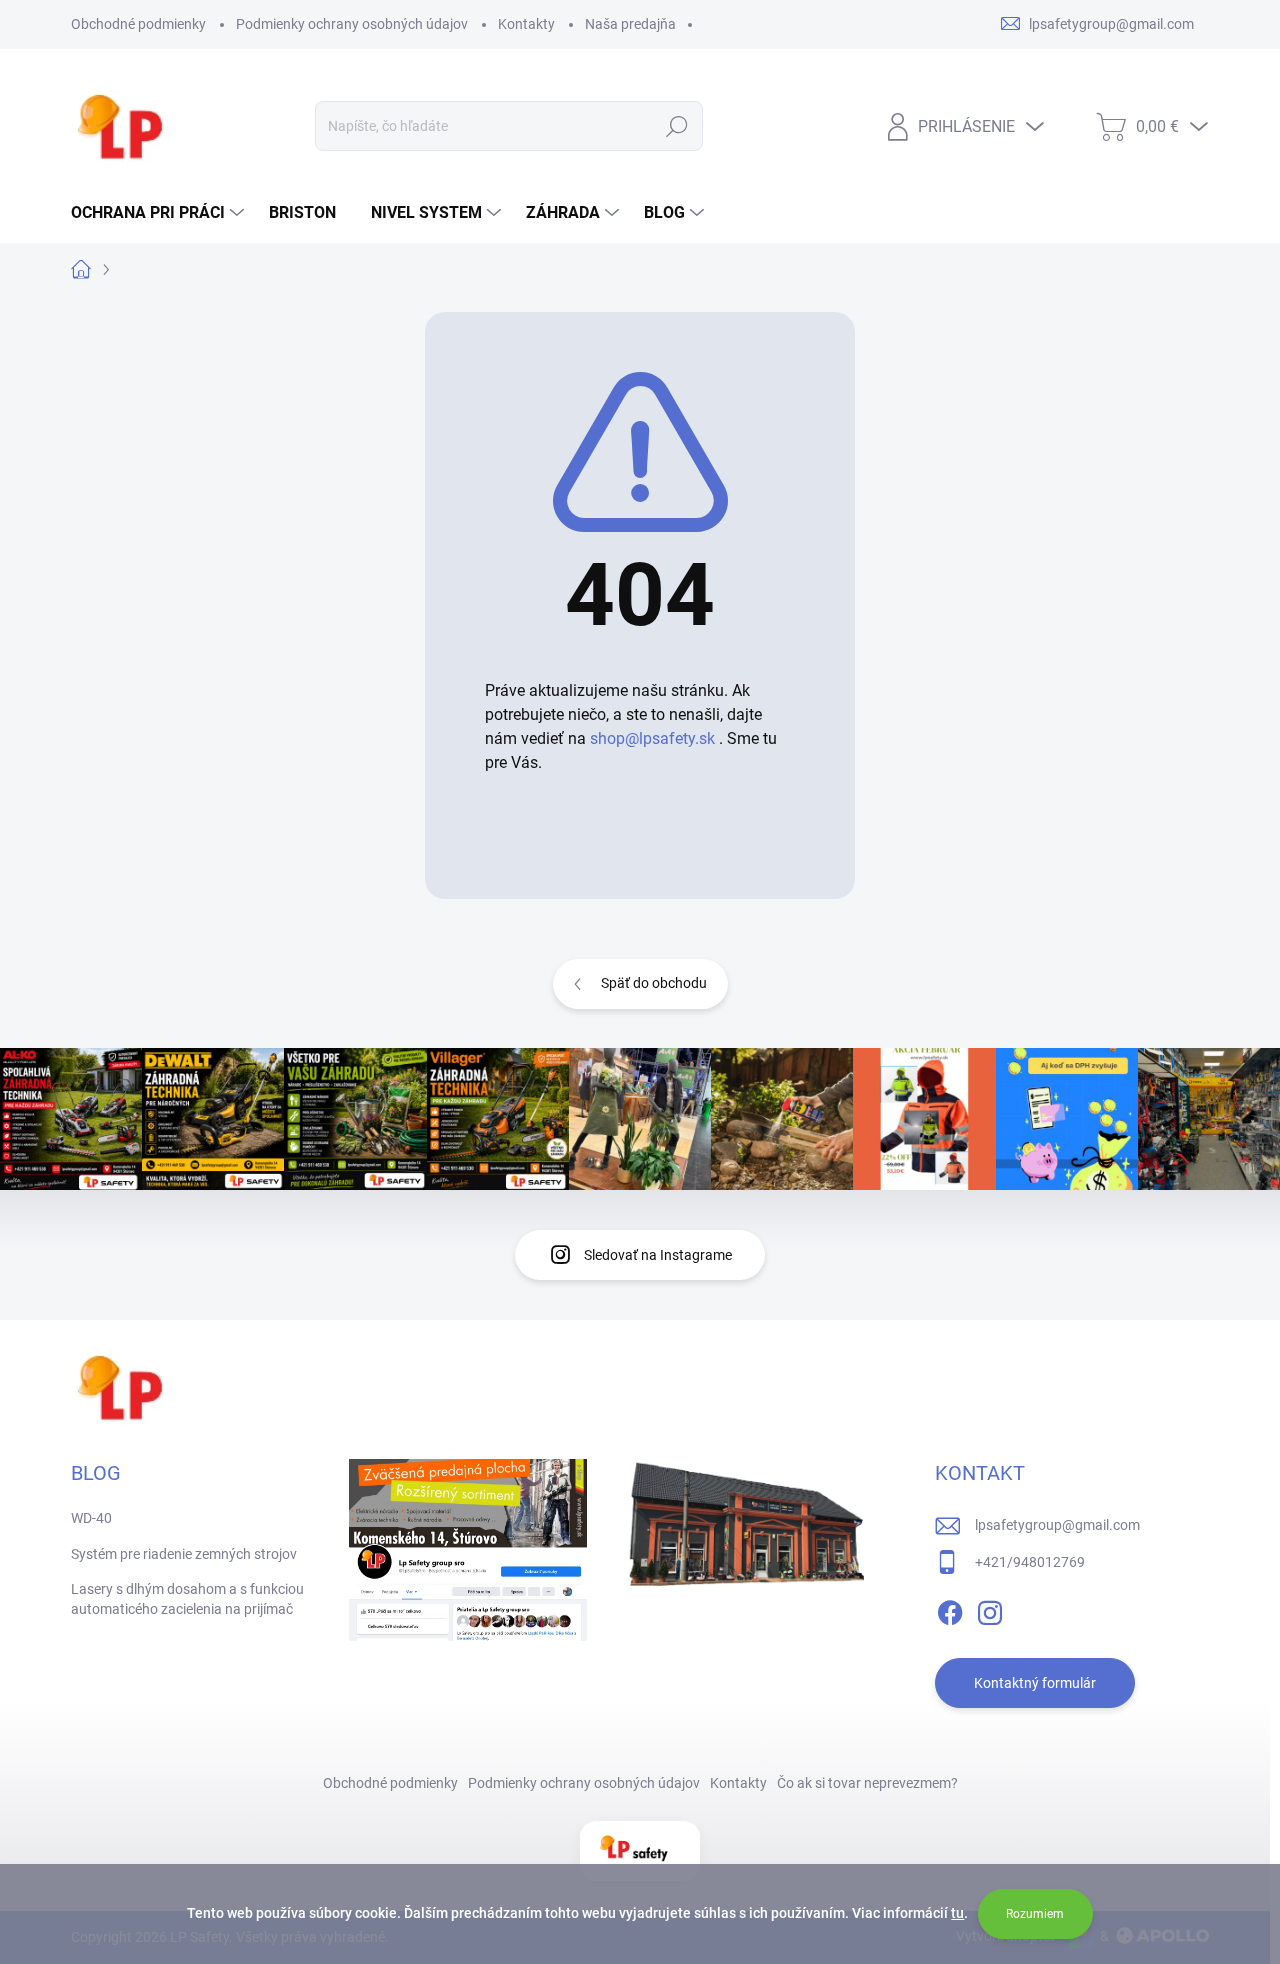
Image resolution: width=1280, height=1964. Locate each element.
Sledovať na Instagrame (658, 1255)
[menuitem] (160, 213)
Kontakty (526, 24)
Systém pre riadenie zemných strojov (184, 1554)
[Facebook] (950, 1609)
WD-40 (91, 1518)
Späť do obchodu (654, 983)
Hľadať (677, 126)
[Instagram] (990, 1609)
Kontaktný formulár (1035, 1683)
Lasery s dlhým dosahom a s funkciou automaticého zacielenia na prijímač (187, 1599)
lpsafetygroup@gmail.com (1057, 1525)
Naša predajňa (630, 24)
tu (957, 1913)
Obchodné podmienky (138, 24)
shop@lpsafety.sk (652, 738)
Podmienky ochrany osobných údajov (352, 24)
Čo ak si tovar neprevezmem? (867, 1783)
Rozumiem (1035, 1914)
